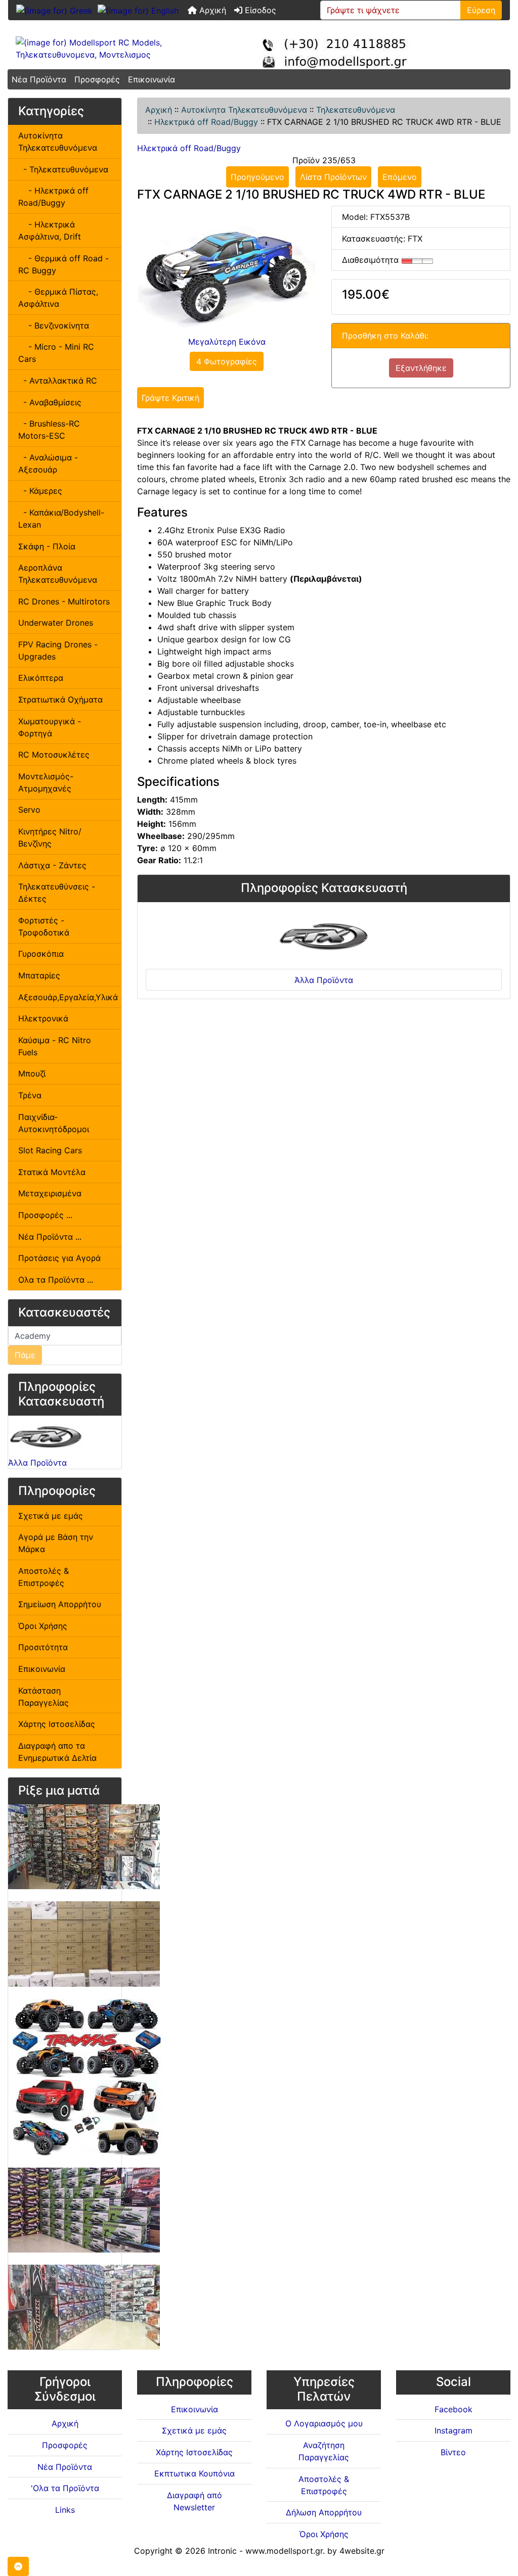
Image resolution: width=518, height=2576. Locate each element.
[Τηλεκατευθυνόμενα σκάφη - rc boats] (84, 2210)
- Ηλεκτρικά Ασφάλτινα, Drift (50, 230)
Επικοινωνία (152, 79)
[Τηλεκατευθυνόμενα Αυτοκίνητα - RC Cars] (84, 2307)
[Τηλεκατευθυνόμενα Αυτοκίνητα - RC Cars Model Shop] (84, 1846)
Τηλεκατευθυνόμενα (356, 110)
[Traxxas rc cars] (87, 2077)
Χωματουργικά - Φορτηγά (50, 727)
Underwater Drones (56, 623)
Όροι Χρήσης (43, 1626)
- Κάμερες (40, 491)
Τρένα (30, 1095)
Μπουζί (32, 1073)
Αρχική (211, 10)
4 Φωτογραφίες (227, 361)
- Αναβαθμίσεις (50, 402)
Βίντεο (453, 2452)
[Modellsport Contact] (342, 49)
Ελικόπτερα (41, 678)
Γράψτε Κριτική (170, 398)
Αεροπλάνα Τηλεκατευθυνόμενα (58, 574)
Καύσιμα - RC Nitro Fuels (55, 1046)
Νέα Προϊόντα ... (50, 1237)
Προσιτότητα (43, 1647)
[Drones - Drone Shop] (84, 1943)
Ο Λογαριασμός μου (324, 2423)
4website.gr (362, 2551)
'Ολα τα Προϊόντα (65, 2488)
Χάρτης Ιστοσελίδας (57, 1724)
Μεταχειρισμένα (50, 1193)
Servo (29, 810)
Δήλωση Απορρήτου (324, 2512)
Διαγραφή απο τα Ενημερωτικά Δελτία (57, 1752)
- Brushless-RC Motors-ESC (49, 430)
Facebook (454, 2409)
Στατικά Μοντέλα (52, 1172)
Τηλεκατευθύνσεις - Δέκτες (57, 893)
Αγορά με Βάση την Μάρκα (56, 1543)
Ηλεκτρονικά (43, 1018)
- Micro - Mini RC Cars (56, 353)
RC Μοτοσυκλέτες (54, 755)
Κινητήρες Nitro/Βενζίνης (50, 837)
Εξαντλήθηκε (421, 368)
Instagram (454, 2430)
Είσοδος (259, 10)
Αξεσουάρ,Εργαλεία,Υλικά (68, 997)
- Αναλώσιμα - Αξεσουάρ (48, 463)
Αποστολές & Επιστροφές (44, 1577)
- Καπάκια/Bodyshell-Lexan (61, 519)
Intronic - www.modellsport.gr (265, 2551)
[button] (18, 2566)
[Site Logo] (92, 49)
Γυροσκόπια (41, 954)
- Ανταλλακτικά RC (58, 381)
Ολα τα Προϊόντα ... (56, 1280)
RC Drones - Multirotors (64, 601)
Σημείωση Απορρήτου (60, 1604)
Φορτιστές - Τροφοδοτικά (44, 926)
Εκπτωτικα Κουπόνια (195, 2473)
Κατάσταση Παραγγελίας (44, 1697)
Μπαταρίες (39, 975)
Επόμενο (400, 177)
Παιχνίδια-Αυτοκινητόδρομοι (54, 1123)
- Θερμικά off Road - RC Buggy (63, 264)
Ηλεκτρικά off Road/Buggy (206, 122)
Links (65, 2510)
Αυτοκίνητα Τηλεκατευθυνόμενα (244, 110)
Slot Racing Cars (50, 1150)
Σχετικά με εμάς (51, 1516)
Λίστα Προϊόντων (333, 177)
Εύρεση (481, 10)
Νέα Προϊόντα (39, 79)
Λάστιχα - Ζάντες (52, 865)
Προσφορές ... (45, 1215)
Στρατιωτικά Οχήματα (60, 699)
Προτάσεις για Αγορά (59, 1258)
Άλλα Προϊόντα (37, 1463)
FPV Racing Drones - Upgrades (58, 650)
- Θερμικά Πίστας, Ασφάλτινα (58, 298)
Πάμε (25, 1355)
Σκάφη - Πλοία (47, 546)
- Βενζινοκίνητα (54, 325)
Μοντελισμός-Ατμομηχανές (46, 782)
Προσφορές (97, 79)
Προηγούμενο (257, 177)
